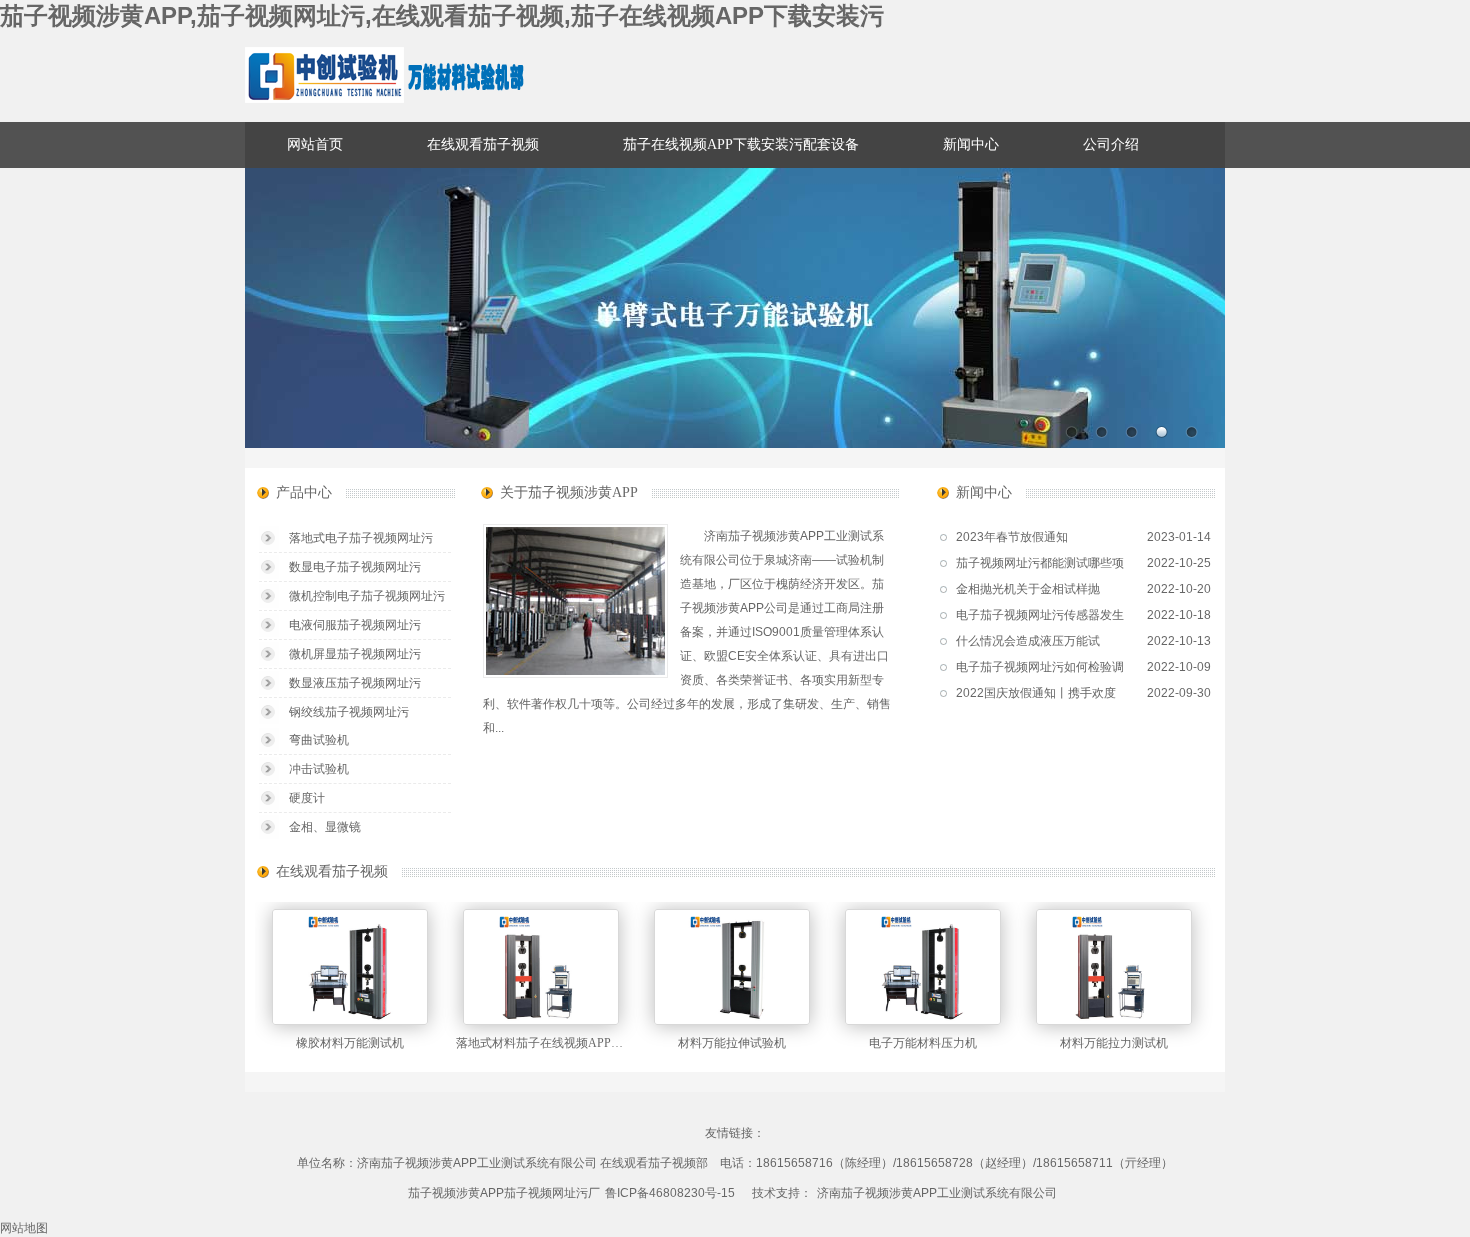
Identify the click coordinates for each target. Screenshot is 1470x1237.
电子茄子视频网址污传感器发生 (1040, 615)
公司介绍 (1111, 144)
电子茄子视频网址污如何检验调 (1040, 667)
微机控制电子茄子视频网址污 (367, 596)
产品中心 (304, 492)
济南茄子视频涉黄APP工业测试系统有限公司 (937, 1193)
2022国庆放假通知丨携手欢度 (1036, 693)
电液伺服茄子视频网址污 (355, 625)
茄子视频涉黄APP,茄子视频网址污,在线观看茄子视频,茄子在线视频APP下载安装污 (442, 15)
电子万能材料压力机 (923, 1043)
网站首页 (315, 144)
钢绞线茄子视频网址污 (349, 712)
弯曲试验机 (319, 740)
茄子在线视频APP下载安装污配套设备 (741, 144)
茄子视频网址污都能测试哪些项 (1040, 563)
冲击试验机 (319, 769)
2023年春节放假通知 (1012, 537)
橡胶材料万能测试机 (350, 1043)
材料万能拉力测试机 (1114, 1043)
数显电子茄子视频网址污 (355, 567)
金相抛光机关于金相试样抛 (1028, 589)
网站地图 (24, 1228)
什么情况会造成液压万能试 (1028, 641)
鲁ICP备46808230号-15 (670, 1193)
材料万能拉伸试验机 (732, 1043)
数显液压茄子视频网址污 (355, 683)
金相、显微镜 (325, 827)
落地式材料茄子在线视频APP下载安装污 (563, 1043)
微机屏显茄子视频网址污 (355, 654)
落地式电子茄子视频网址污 (361, 538)
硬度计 (307, 798)
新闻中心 (971, 144)
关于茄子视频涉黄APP (569, 492)
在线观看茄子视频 (483, 144)
